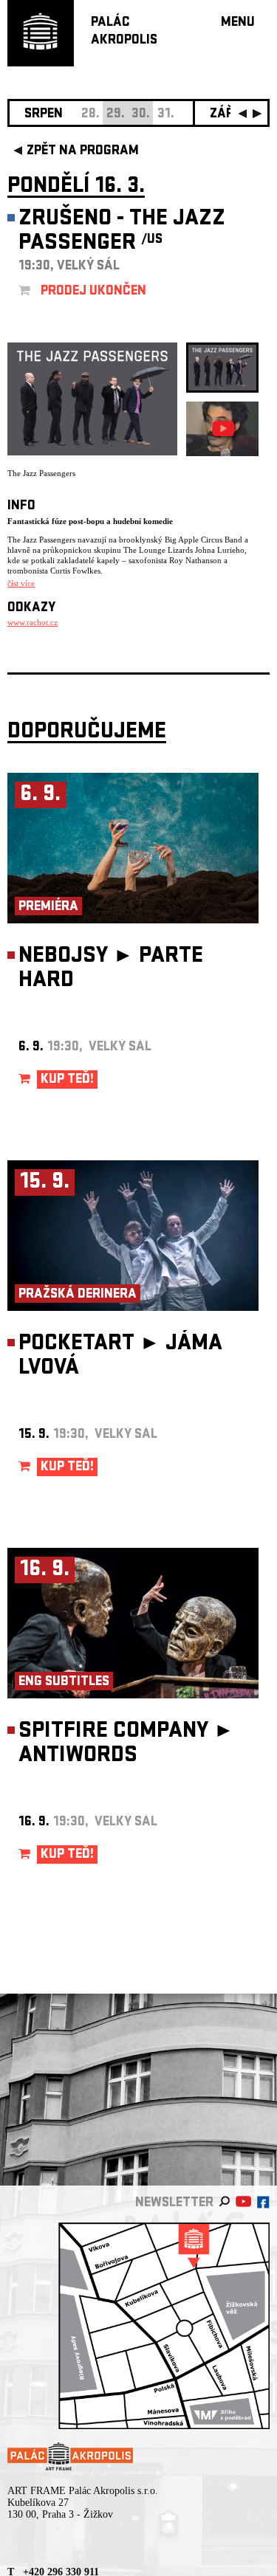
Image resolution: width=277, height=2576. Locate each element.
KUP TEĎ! (67, 1080)
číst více (21, 583)
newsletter (174, 2204)
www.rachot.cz (33, 622)
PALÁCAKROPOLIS (124, 32)
